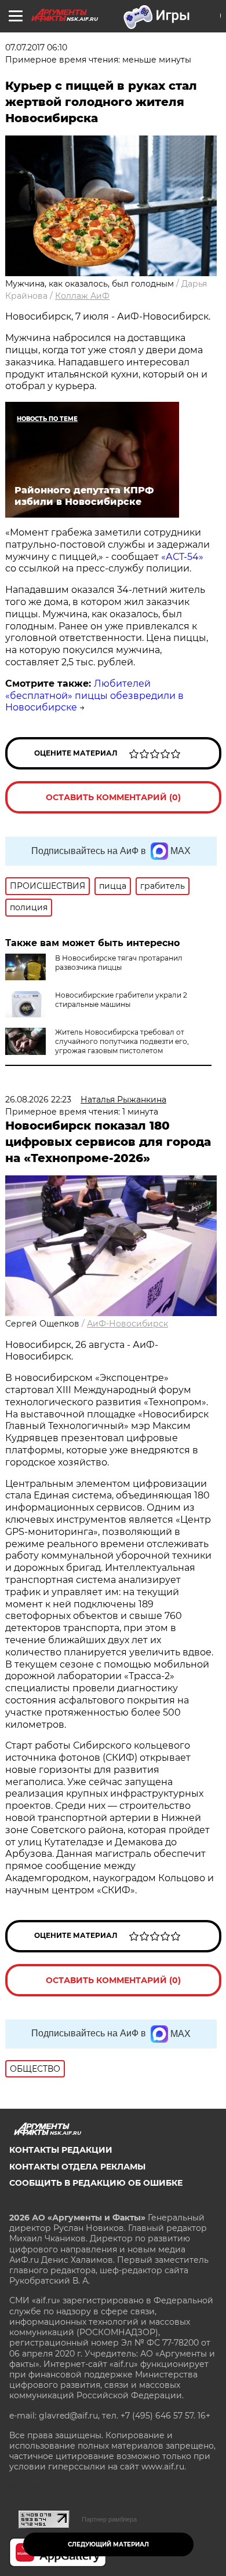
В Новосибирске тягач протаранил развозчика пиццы (119, 963)
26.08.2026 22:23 (38, 1100)
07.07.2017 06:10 (36, 47)
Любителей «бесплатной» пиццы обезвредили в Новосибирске (94, 696)
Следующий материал (108, 2544)
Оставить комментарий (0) (113, 797)
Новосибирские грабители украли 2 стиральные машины (121, 1000)
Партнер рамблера (109, 2519)
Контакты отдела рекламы (77, 2167)
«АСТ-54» (182, 557)
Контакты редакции (61, 2150)
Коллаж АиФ (82, 296)
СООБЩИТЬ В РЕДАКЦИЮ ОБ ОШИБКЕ (96, 2183)
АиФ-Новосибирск (127, 1324)
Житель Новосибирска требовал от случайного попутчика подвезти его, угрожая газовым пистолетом (122, 1041)
